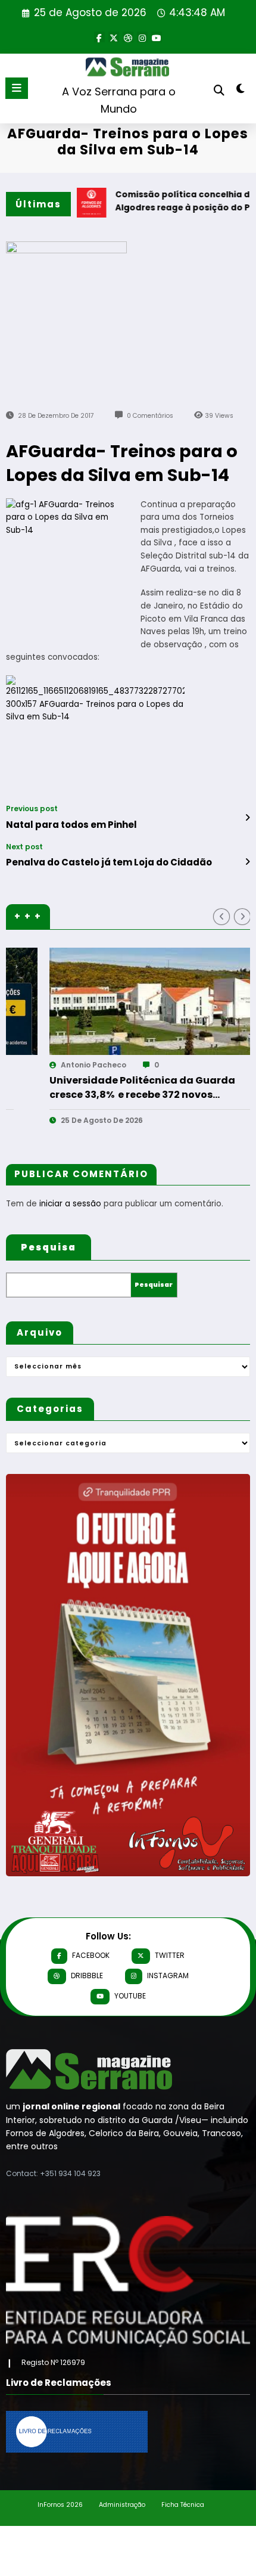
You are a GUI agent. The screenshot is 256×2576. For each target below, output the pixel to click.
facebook (91, 1955)
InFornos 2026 (60, 2505)
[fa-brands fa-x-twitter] (114, 37)
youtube (130, 1996)
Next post (24, 847)
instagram (168, 1976)
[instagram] (142, 37)
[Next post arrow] (247, 862)
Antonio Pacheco (53, 1065)
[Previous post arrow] (247, 818)
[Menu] (17, 88)
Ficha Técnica (183, 2505)
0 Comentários (150, 416)
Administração (122, 2505)
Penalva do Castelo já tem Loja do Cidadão (109, 862)
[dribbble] (128, 37)
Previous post (32, 809)
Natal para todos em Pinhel (71, 825)
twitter (170, 1955)
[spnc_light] (241, 91)
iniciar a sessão (70, 1204)
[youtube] (157, 37)
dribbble (87, 1976)
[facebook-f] (99, 37)
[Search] (219, 90)
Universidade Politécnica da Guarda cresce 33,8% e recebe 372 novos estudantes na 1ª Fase (102, 1088)
